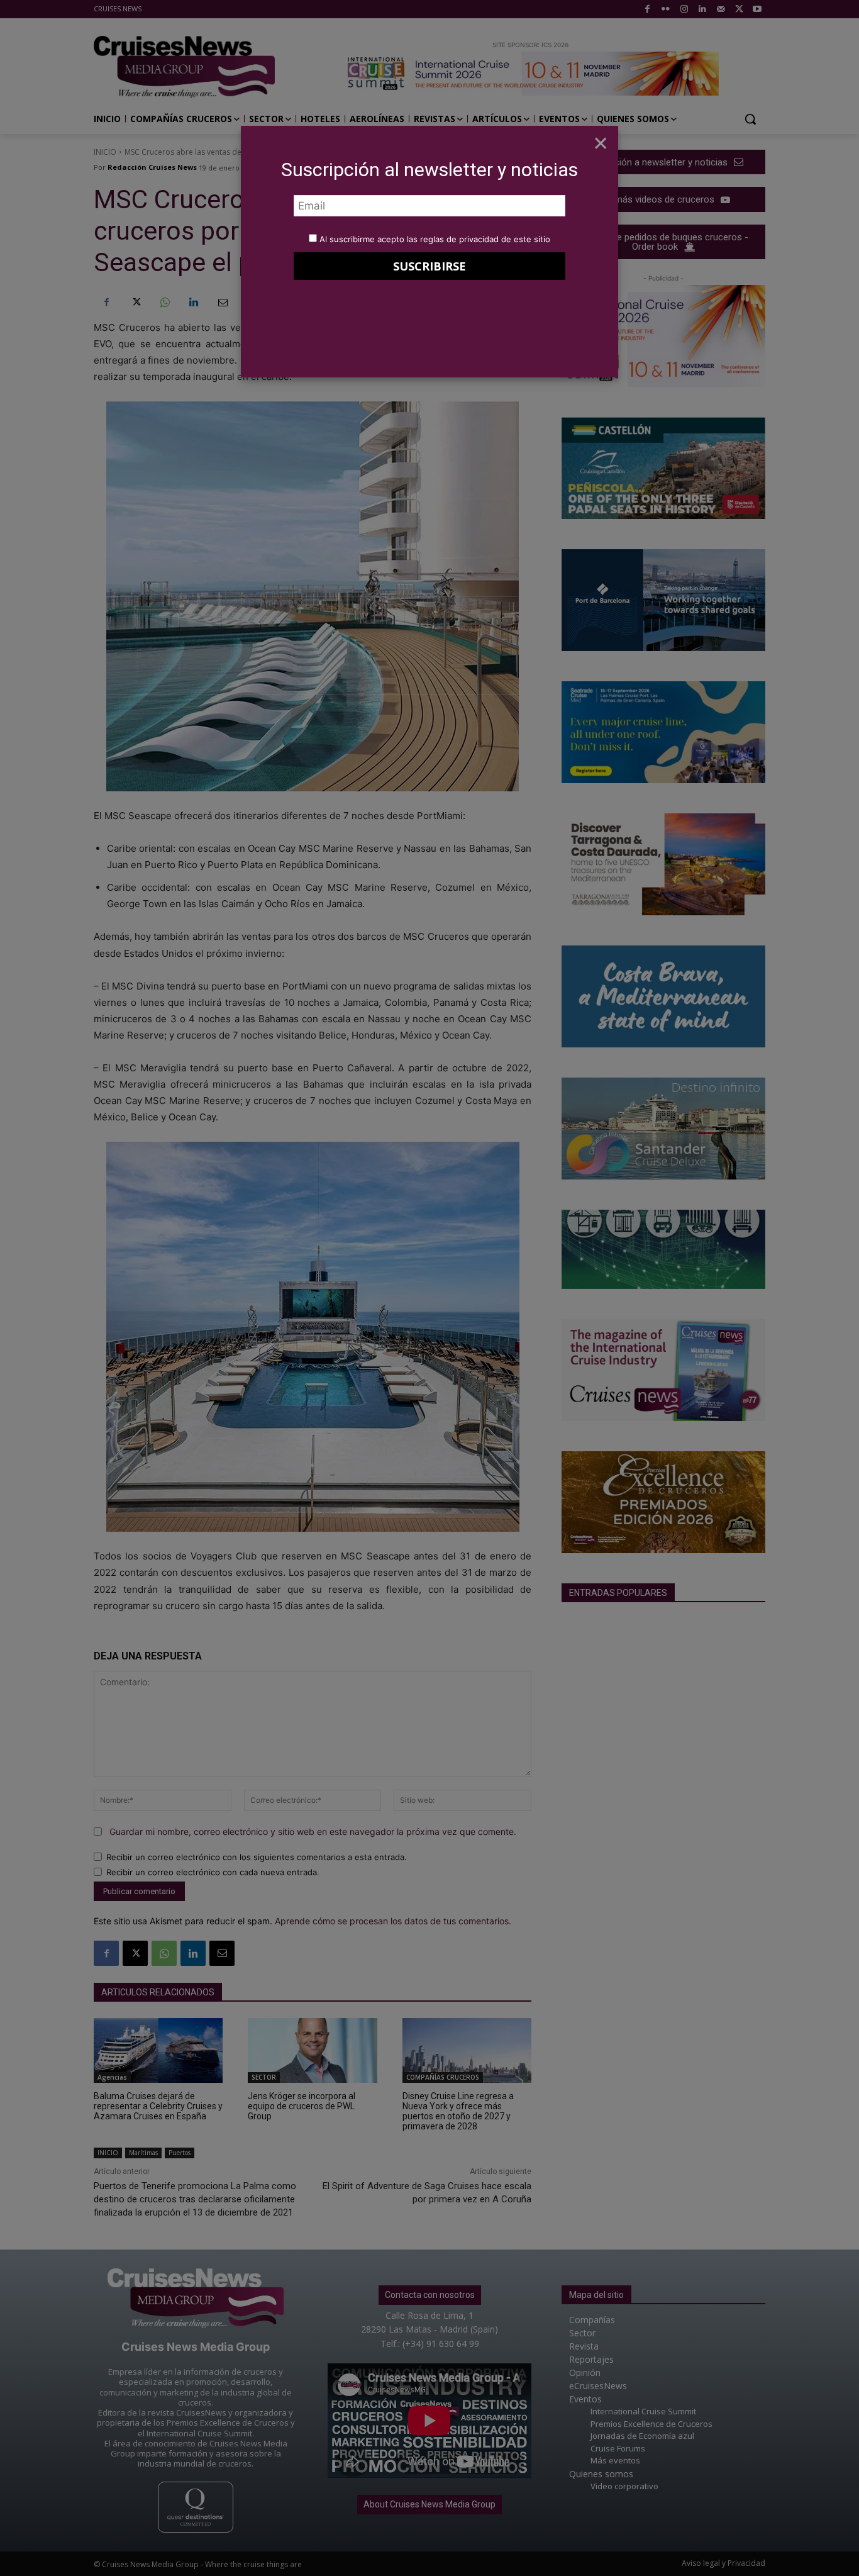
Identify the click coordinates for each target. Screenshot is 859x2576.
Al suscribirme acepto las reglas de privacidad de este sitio (435, 239)
